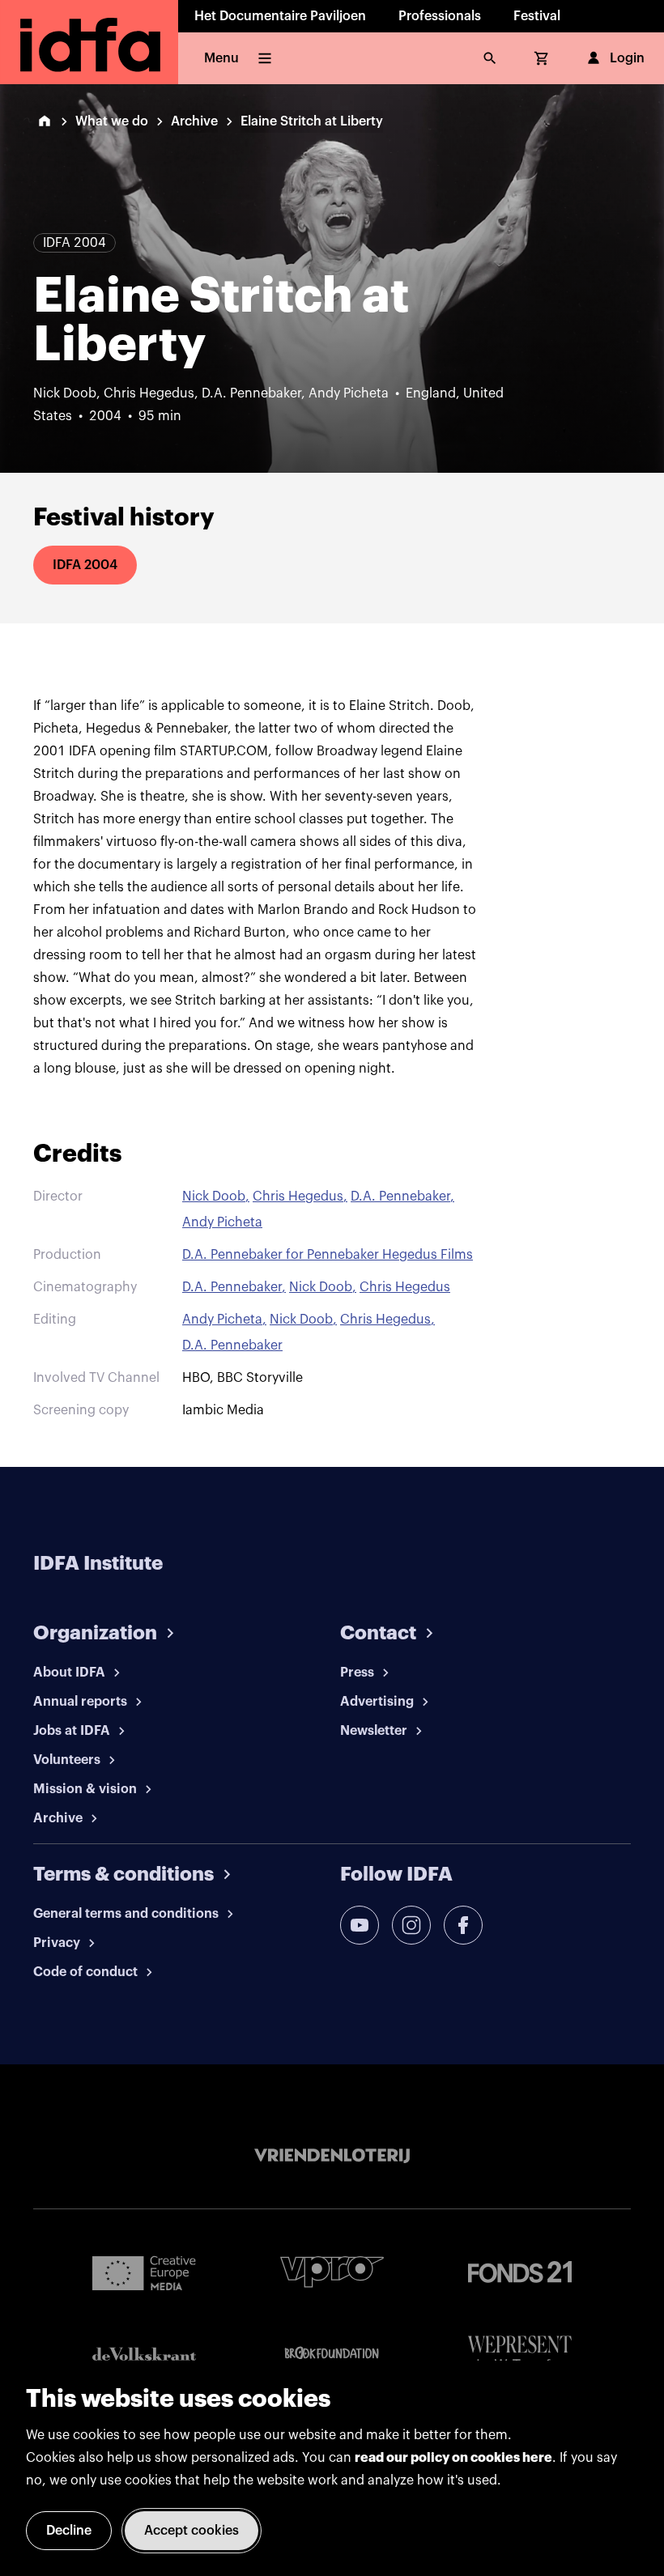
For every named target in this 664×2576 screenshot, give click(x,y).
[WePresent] (520, 2354)
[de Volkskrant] (144, 2354)
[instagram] (411, 1925)
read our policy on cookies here (453, 2458)
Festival (537, 16)
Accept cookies (192, 2531)
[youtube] (360, 1925)
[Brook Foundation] (332, 2353)
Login (627, 58)
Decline (69, 2531)
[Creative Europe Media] (144, 2272)
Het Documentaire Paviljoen (280, 16)
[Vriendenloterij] (332, 2156)
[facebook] (463, 1925)
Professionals (440, 16)
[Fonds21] (520, 2272)
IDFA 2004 (85, 565)
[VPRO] (332, 2272)
